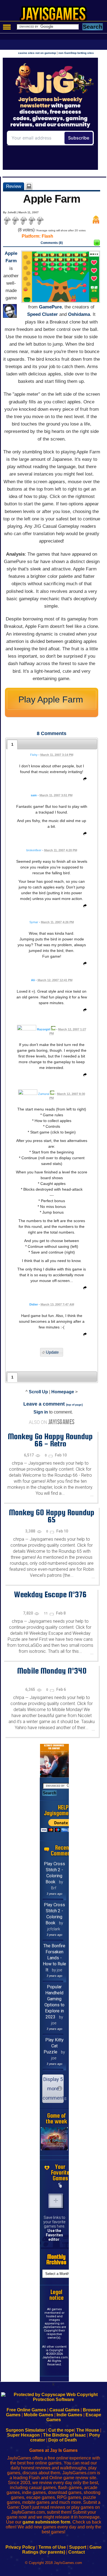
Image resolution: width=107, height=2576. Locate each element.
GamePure (50, 307)
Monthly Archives (56, 2260)
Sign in (41, 1412)
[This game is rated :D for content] (97, 244)
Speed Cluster (43, 314)
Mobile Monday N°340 (52, 1671)
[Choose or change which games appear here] (60, 2185)
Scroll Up (38, 1392)
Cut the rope (61, 2430)
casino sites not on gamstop (37, 53)
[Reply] (84, 780)
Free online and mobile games (56, 15)
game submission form (46, 2522)
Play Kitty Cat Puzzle (54, 2046)
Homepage (63, 1392)
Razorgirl (44, 1029)
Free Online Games (26, 2410)
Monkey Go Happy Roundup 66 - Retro (50, 1440)
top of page (74, 1405)
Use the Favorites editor (54, 2235)
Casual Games (64, 2410)
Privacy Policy (20, 2547)
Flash (47, 236)
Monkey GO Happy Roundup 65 (52, 1516)
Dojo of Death (63, 2440)
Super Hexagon (23, 2435)
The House (88, 2430)
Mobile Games (39, 2415)
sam (34, 795)
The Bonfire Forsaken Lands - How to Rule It (54, 1958)
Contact (77, 2552)
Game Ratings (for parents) (62, 2550)
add (56, 2201)
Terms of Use (52, 2547)
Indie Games (69, 2415)
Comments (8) (52, 243)
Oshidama (79, 314)
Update (52, 1352)
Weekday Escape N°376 (50, 1594)
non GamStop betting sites (76, 53)
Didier (34, 1304)
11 (46, 1613)
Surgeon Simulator (25, 2430)
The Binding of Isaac (64, 2435)
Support (78, 2547)
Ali (33, 980)
